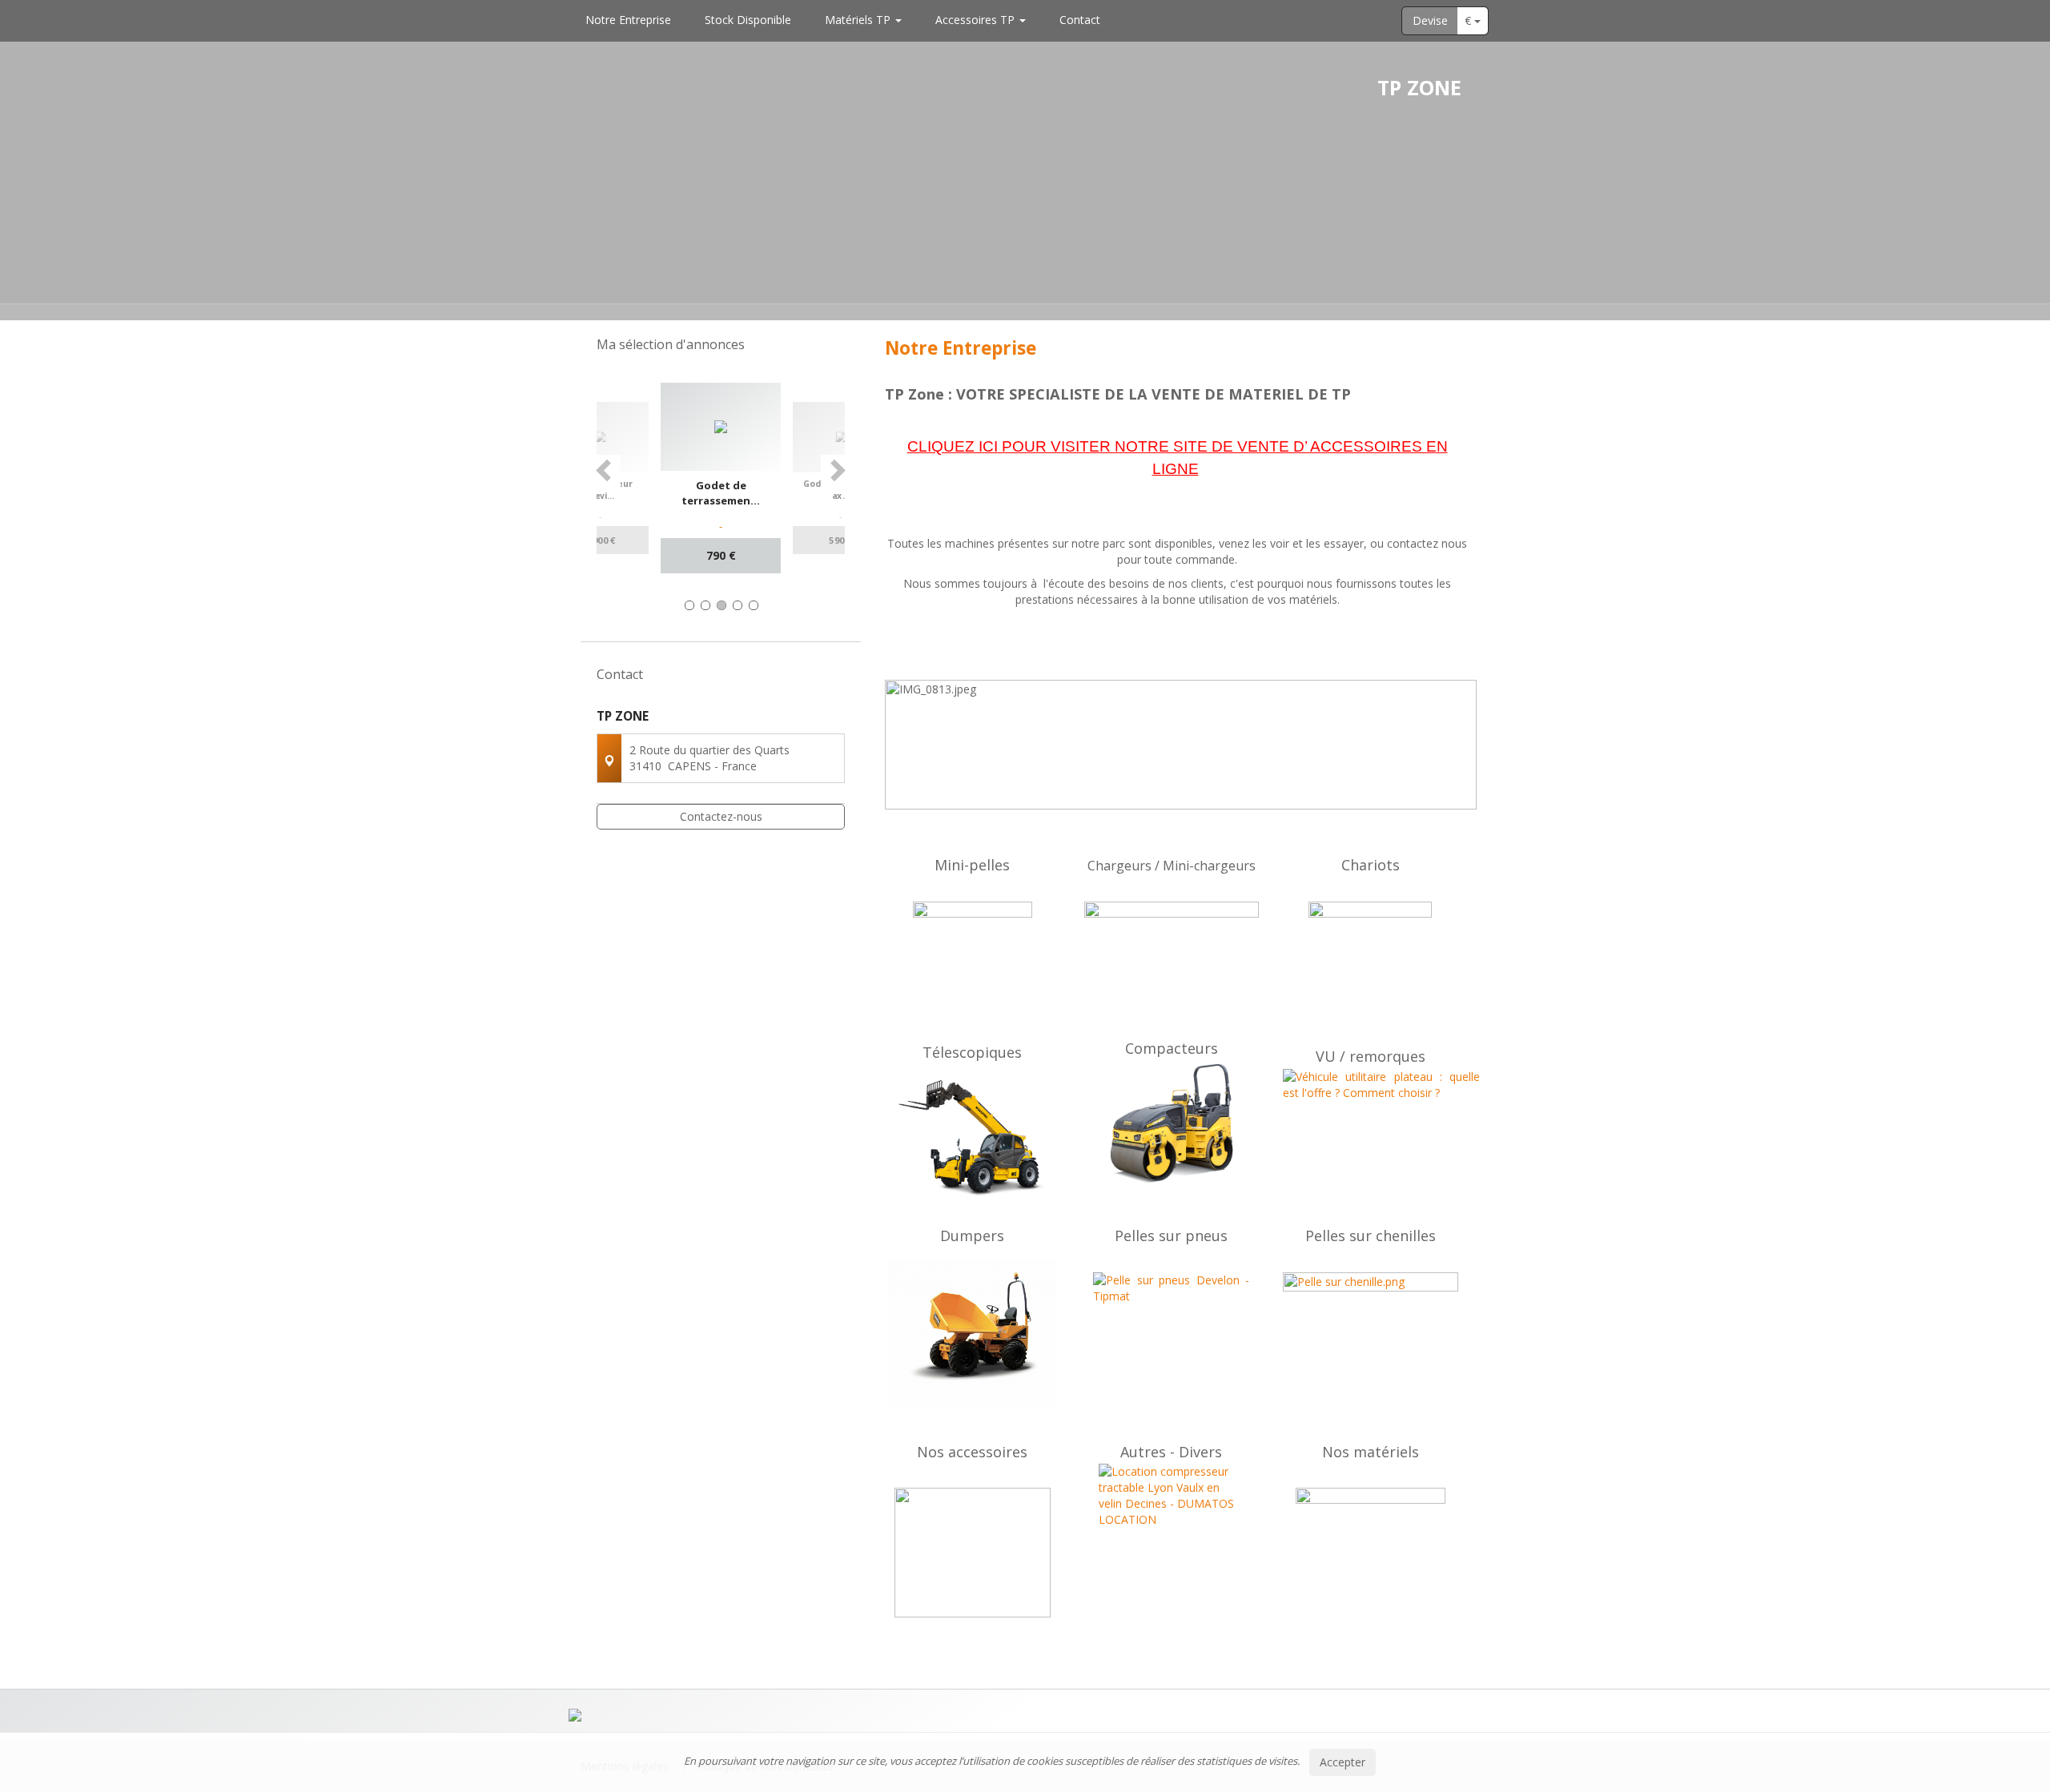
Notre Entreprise (628, 20)
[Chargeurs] (1172, 967)
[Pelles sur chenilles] (1371, 1330)
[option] (721, 478)
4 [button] (738, 605)
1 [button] (689, 605)
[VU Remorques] (1371, 1124)
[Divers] (1172, 1536)
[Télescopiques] (973, 1139)
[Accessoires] (973, 1553)
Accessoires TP (977, 20)
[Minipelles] (973, 961)
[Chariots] (1371, 963)
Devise (1430, 20)
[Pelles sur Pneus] (1172, 1332)
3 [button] (722, 605)
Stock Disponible (748, 20)
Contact (1080, 20)
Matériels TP (859, 20)
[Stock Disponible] (1371, 1539)
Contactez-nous (721, 816)
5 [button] (754, 605)
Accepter (1343, 1762)
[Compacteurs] (1172, 1123)
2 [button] (705, 605)
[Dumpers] (973, 1332)
